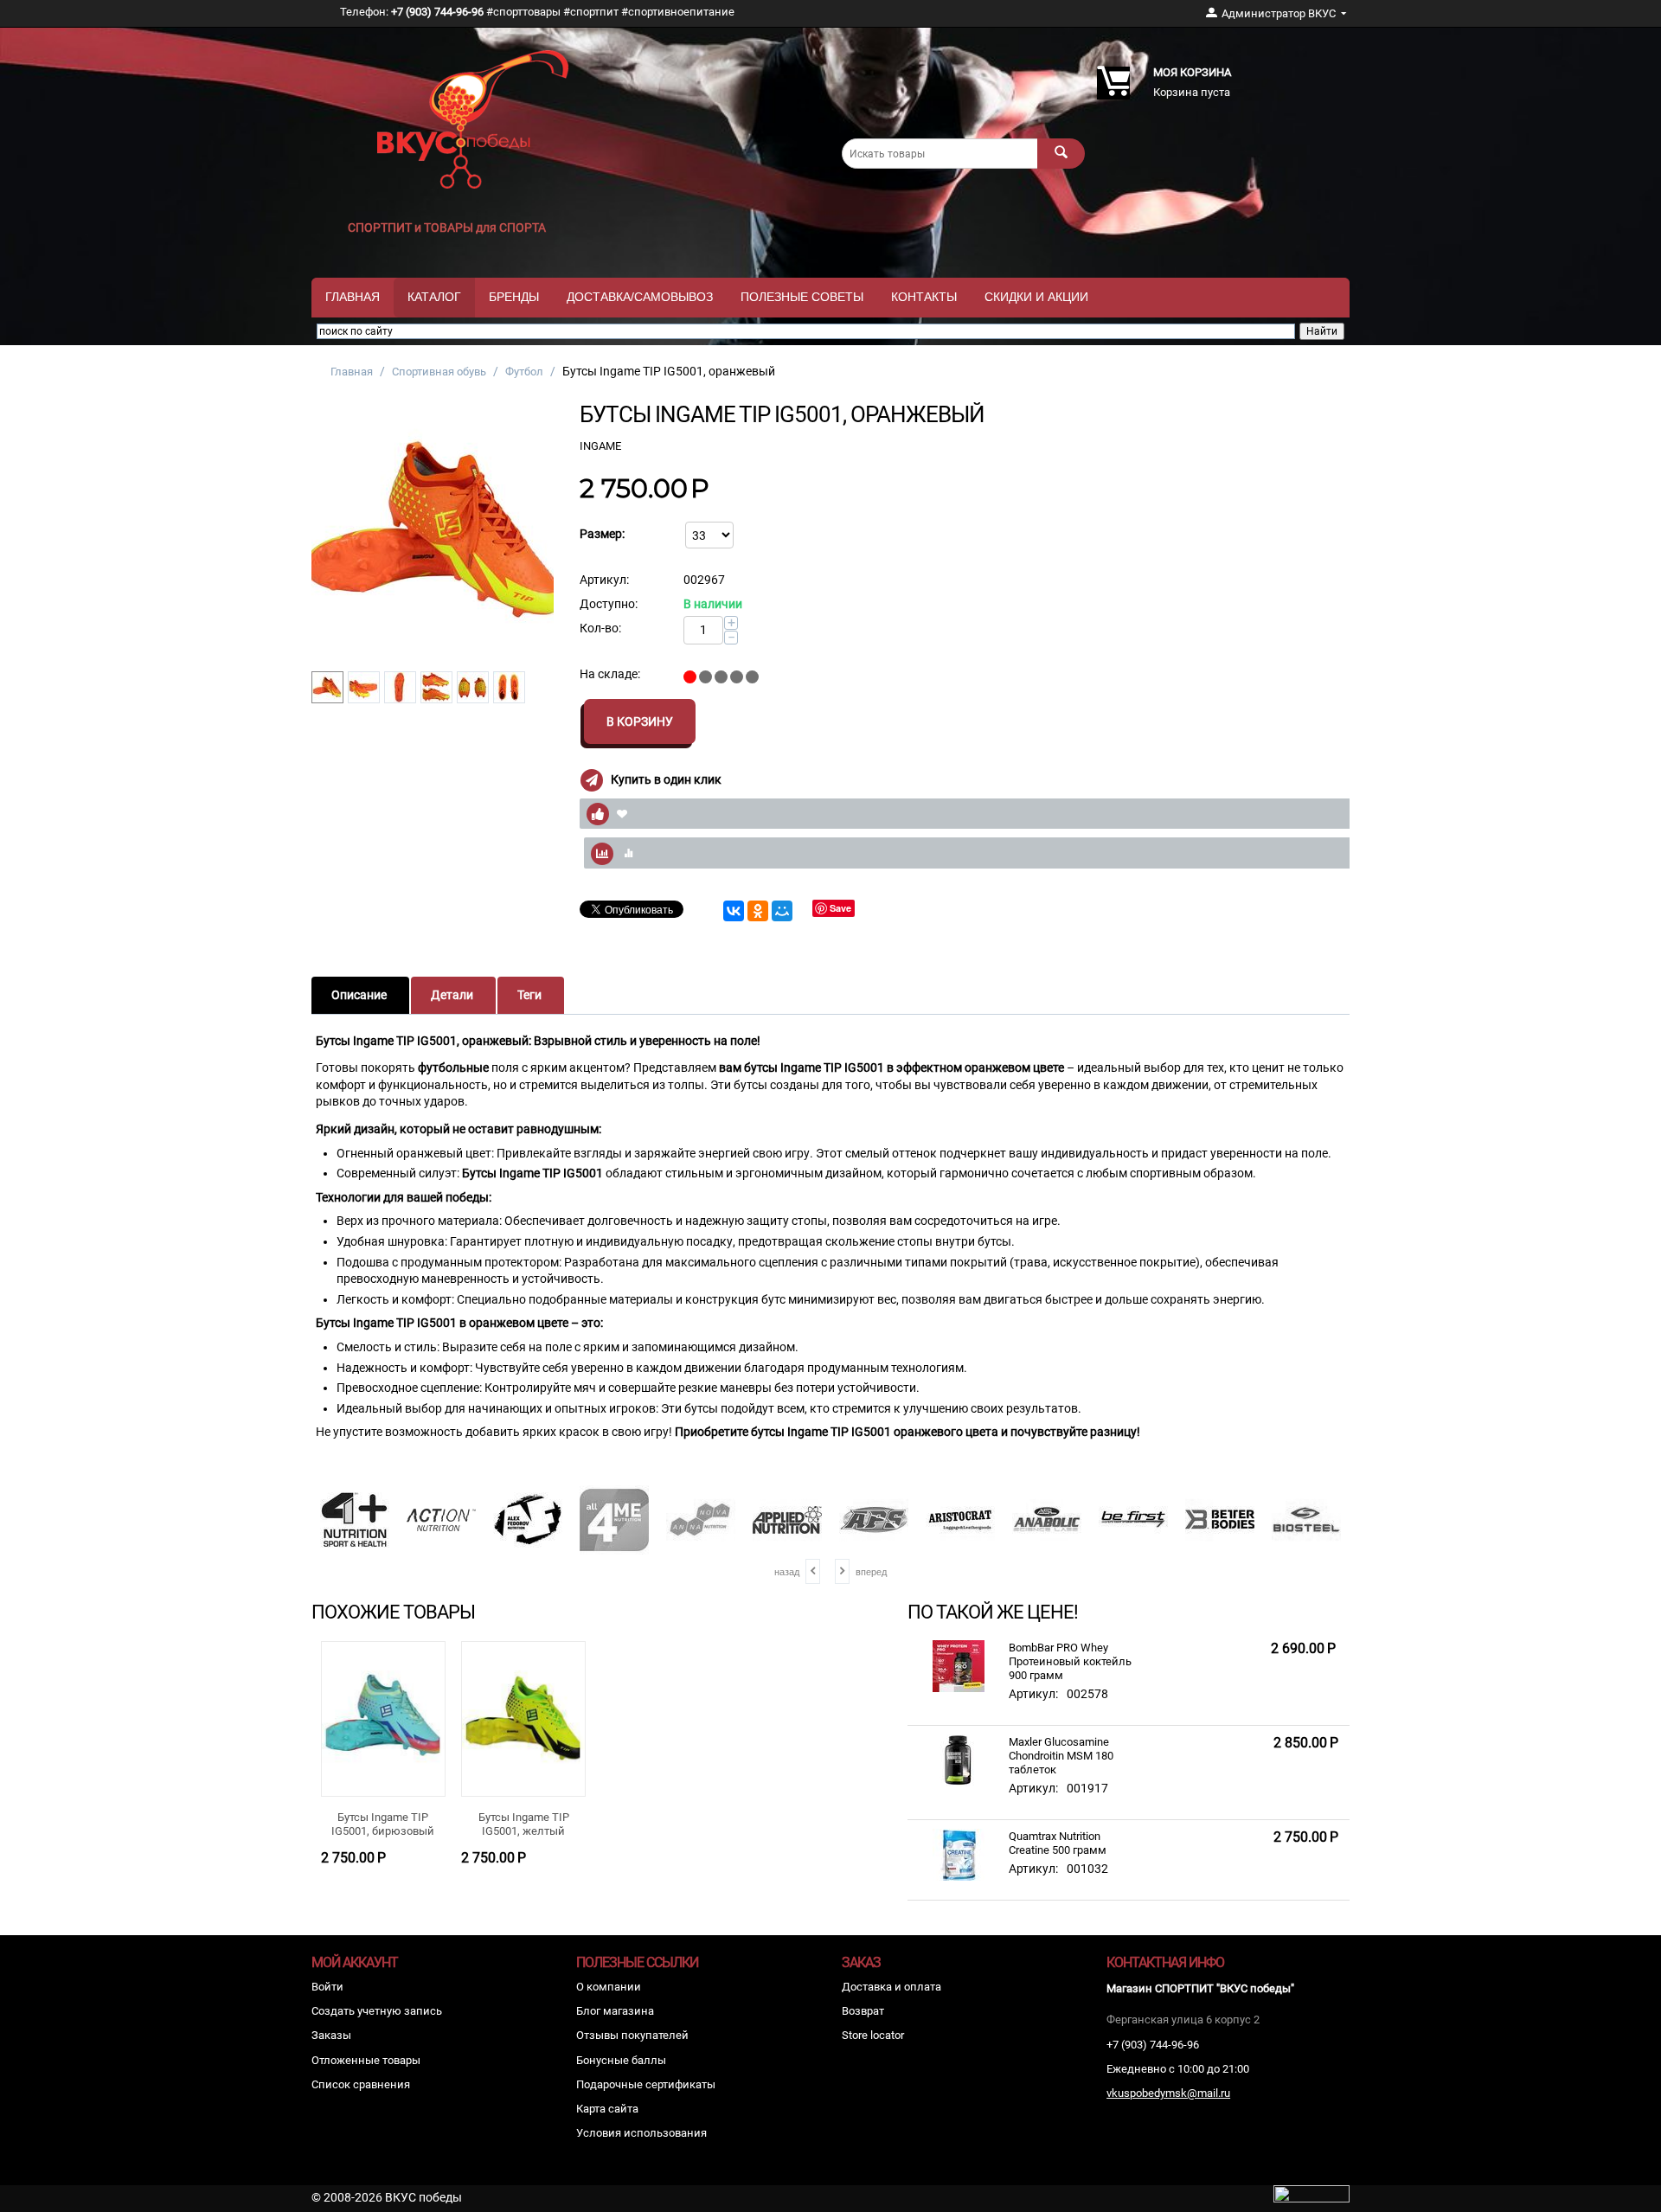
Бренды (514, 297)
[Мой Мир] (782, 911)
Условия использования (641, 2133)
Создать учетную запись (377, 2011)
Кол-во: (600, 628)
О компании (609, 1987)
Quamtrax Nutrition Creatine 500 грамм (1058, 1843)
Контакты (924, 297)
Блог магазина (615, 2011)
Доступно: (609, 604)
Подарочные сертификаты (646, 2084)
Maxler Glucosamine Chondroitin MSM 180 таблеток (1061, 1756)
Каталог (434, 297)
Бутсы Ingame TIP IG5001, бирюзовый (383, 1824)
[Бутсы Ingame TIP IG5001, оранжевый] (433, 532)
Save (840, 908)
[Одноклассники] (758, 911)
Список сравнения (361, 2084)
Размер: (602, 534)
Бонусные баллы (621, 2060)
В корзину (640, 721)
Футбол (524, 372)
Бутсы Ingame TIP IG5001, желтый (524, 1824)
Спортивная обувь (439, 372)
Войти (327, 1987)
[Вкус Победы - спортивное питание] (473, 118)
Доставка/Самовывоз (640, 297)
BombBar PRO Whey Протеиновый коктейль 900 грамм (1070, 1661)
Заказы (331, 2035)
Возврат (863, 2011)
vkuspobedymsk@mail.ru (1168, 2093)
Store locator (873, 2035)
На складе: (610, 674)
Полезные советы (802, 297)
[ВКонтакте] (734, 911)
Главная (353, 297)
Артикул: (604, 580)
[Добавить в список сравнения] (976, 853)
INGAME (600, 446)
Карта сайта (607, 2109)
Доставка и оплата (891, 1987)
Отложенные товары (366, 2060)
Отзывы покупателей (632, 2035)
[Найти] (1061, 154)
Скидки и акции (1036, 297)
